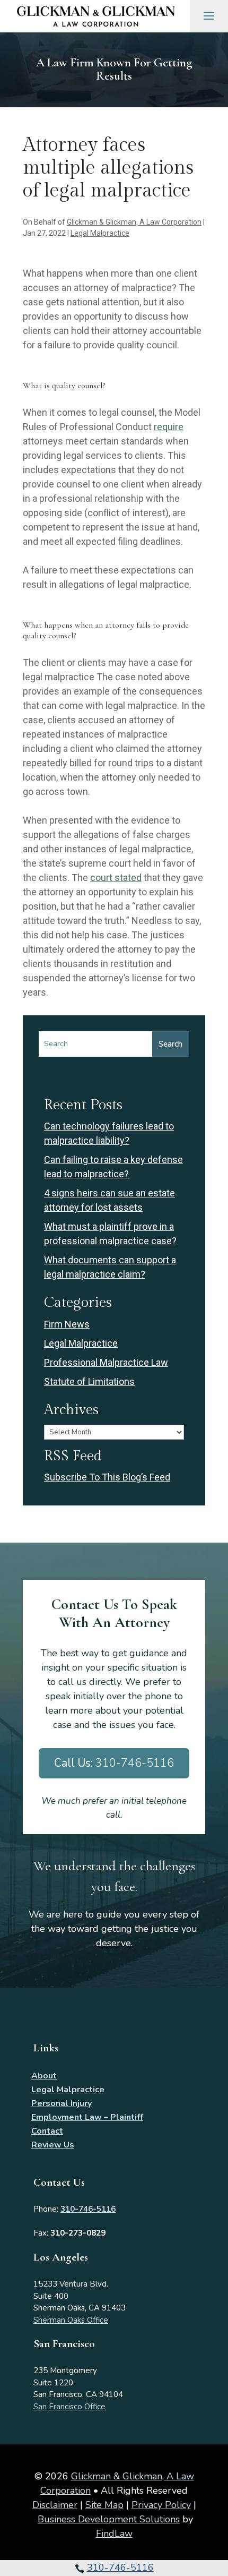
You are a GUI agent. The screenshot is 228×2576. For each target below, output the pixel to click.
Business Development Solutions (109, 2519)
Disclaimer (55, 2505)
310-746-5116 (120, 2568)
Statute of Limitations (89, 1381)
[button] (217, 2549)
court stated (116, 878)
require (169, 427)
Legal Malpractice (100, 233)
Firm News (67, 1324)
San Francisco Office (69, 2407)
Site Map (104, 2505)
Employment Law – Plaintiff (87, 2117)
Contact (47, 2131)
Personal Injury (62, 2103)
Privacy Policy (161, 2505)
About (44, 2076)
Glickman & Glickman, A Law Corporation (134, 222)
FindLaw (114, 2534)
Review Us (53, 2145)
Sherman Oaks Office (71, 2320)
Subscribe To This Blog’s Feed (107, 1477)
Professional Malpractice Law (106, 1362)
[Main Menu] (209, 15)
